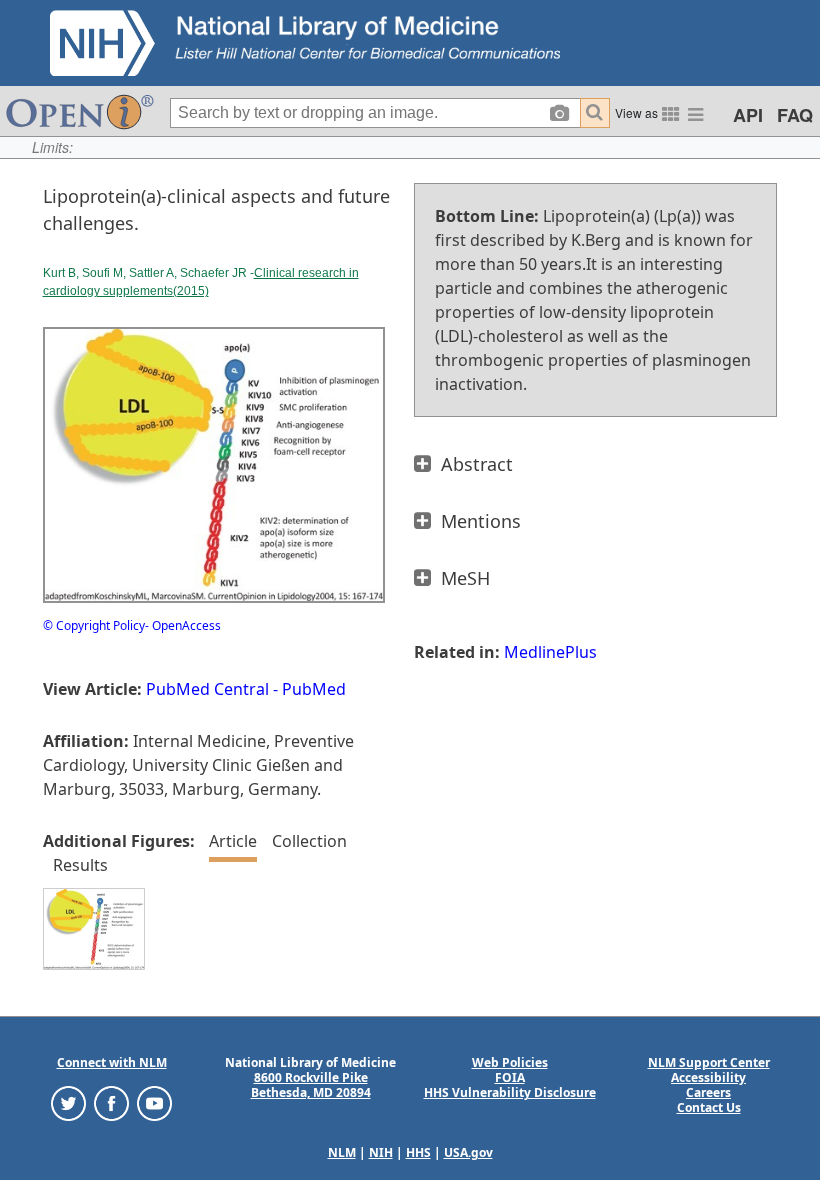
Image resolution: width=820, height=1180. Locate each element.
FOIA (510, 1077)
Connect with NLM (112, 1062)
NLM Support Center (709, 1062)
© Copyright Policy (94, 625)
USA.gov (468, 1152)
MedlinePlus (550, 652)
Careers (708, 1092)
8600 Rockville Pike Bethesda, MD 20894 (311, 1085)
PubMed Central (207, 689)
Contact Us (709, 1107)
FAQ (795, 115)
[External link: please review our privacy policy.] (68, 1102)
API (748, 115)
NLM (342, 1152)
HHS (418, 1152)
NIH (381, 1152)
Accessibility (708, 1077)
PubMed (314, 689)
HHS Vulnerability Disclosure (510, 1092)
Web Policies (510, 1062)
